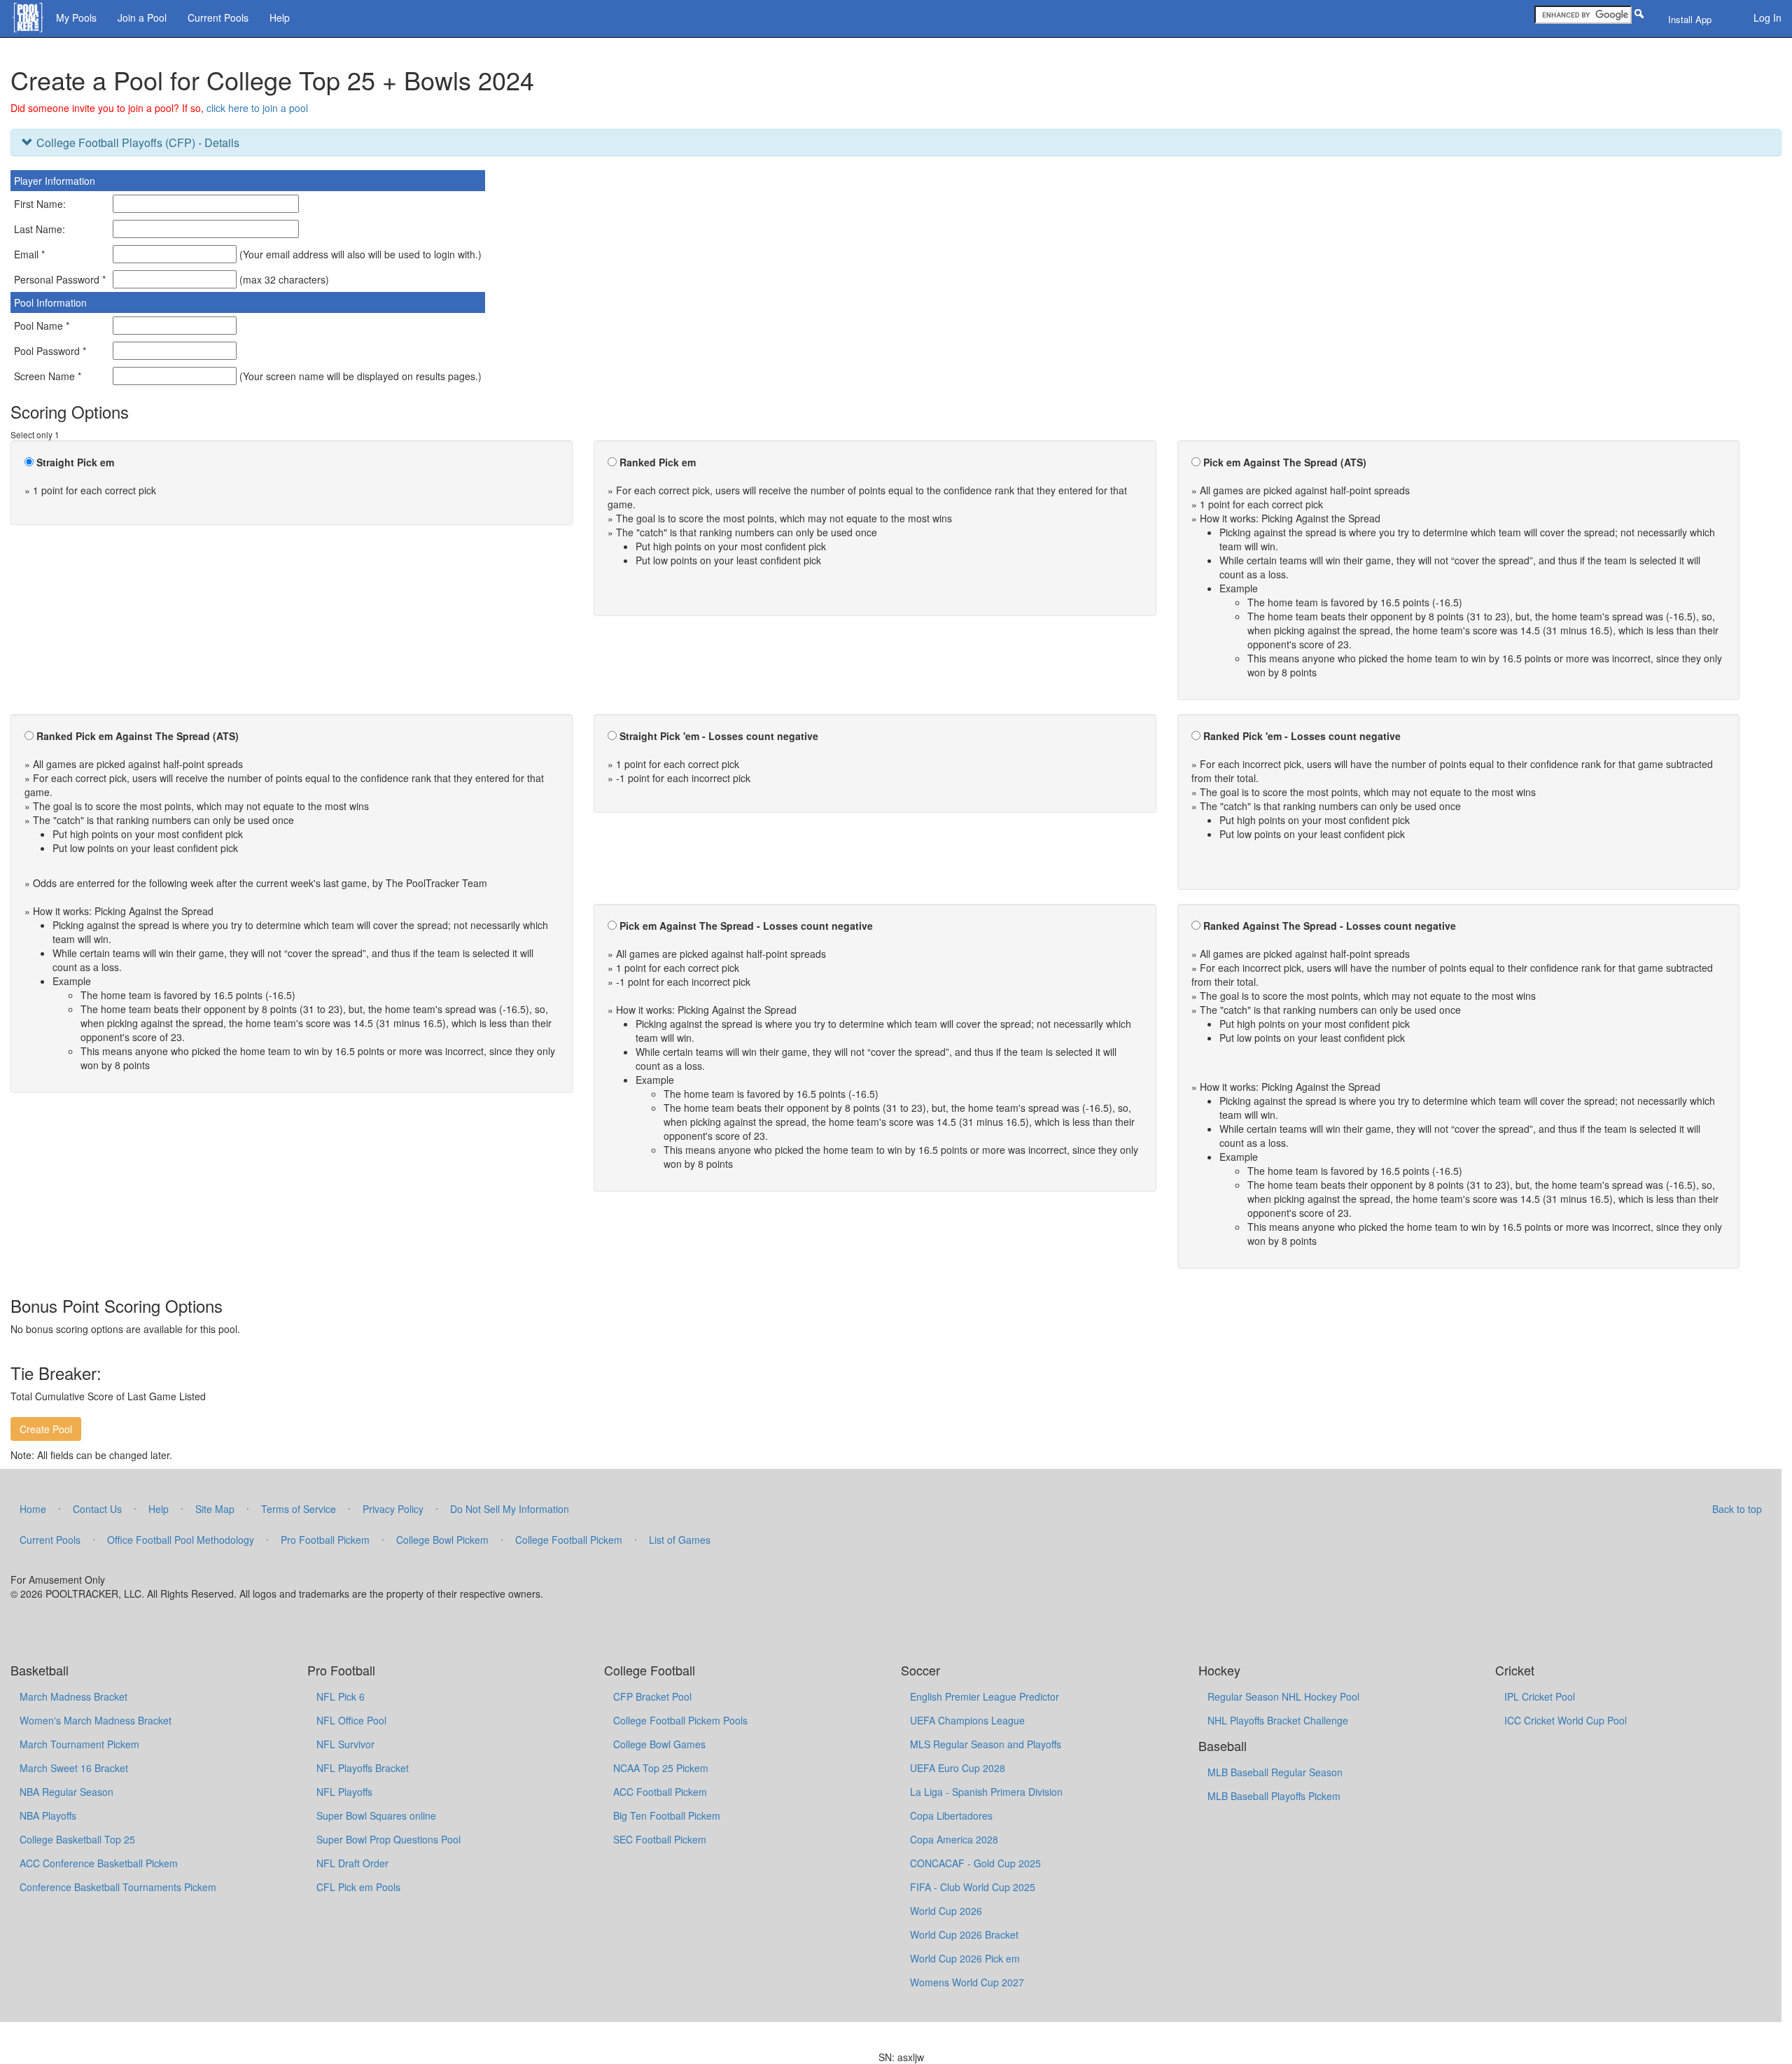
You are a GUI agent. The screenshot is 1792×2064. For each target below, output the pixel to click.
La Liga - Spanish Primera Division (986, 1792)
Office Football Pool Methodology (181, 1540)
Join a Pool (142, 18)
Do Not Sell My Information (510, 1509)
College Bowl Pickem (442, 1540)
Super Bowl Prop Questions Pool (388, 1839)
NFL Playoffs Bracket (363, 1768)
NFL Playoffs (344, 1792)
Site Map (215, 1509)
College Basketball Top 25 (77, 1839)
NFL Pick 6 (341, 1696)
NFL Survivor (345, 1744)
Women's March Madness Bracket (96, 1720)
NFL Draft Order (352, 1863)
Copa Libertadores (951, 1815)
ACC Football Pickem (660, 1792)
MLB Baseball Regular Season (1275, 1772)
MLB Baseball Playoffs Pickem (1274, 1796)
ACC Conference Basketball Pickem (99, 1863)
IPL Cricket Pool (1540, 1696)
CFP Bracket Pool (652, 1696)
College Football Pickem (569, 1540)
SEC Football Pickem (660, 1839)
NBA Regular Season (66, 1792)
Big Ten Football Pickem (667, 1815)
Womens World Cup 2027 (967, 1982)
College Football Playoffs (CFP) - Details (138, 142)
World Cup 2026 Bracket (964, 1934)
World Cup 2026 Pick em (965, 1958)
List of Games (680, 1540)
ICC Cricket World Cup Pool (1566, 1720)
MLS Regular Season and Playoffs (986, 1744)
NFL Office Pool (351, 1720)
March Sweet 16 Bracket (74, 1768)
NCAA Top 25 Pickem (661, 1768)
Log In (1767, 18)
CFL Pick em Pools (358, 1887)
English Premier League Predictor (985, 1696)
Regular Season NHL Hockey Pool (1283, 1696)
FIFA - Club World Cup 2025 (973, 1887)
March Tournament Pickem (79, 1744)
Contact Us (97, 1509)
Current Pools (218, 18)
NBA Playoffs (48, 1815)
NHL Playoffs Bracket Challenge (1278, 1720)
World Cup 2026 (946, 1911)
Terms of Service (299, 1509)
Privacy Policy (393, 1509)
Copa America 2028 (954, 1839)
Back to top (1737, 1509)
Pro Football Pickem (325, 1540)
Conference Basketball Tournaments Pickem (118, 1887)
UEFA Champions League (967, 1720)
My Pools (76, 18)
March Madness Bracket (73, 1696)
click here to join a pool (257, 108)
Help (280, 18)
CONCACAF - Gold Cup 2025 (975, 1863)
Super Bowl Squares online (376, 1815)
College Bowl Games (659, 1744)
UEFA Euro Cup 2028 (958, 1768)
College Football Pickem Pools (680, 1720)
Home (33, 1509)
